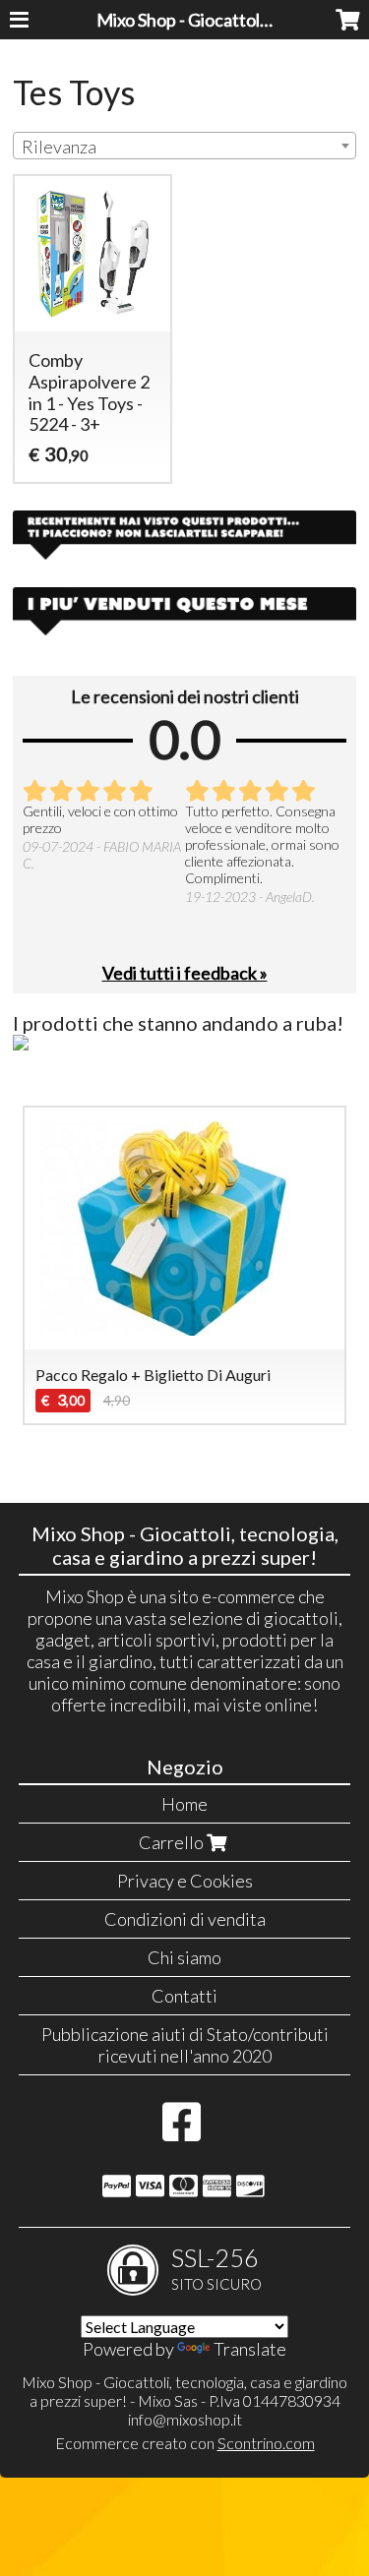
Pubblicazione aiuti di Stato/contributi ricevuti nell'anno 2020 (185, 2045)
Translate (250, 2349)
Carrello (173, 1842)
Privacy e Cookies (185, 1881)
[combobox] (184, 146)
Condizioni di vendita (185, 1919)
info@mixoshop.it (185, 2419)
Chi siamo (184, 1957)
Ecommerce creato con (185, 2443)
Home (184, 1804)
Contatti (184, 1996)
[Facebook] (182, 2131)
